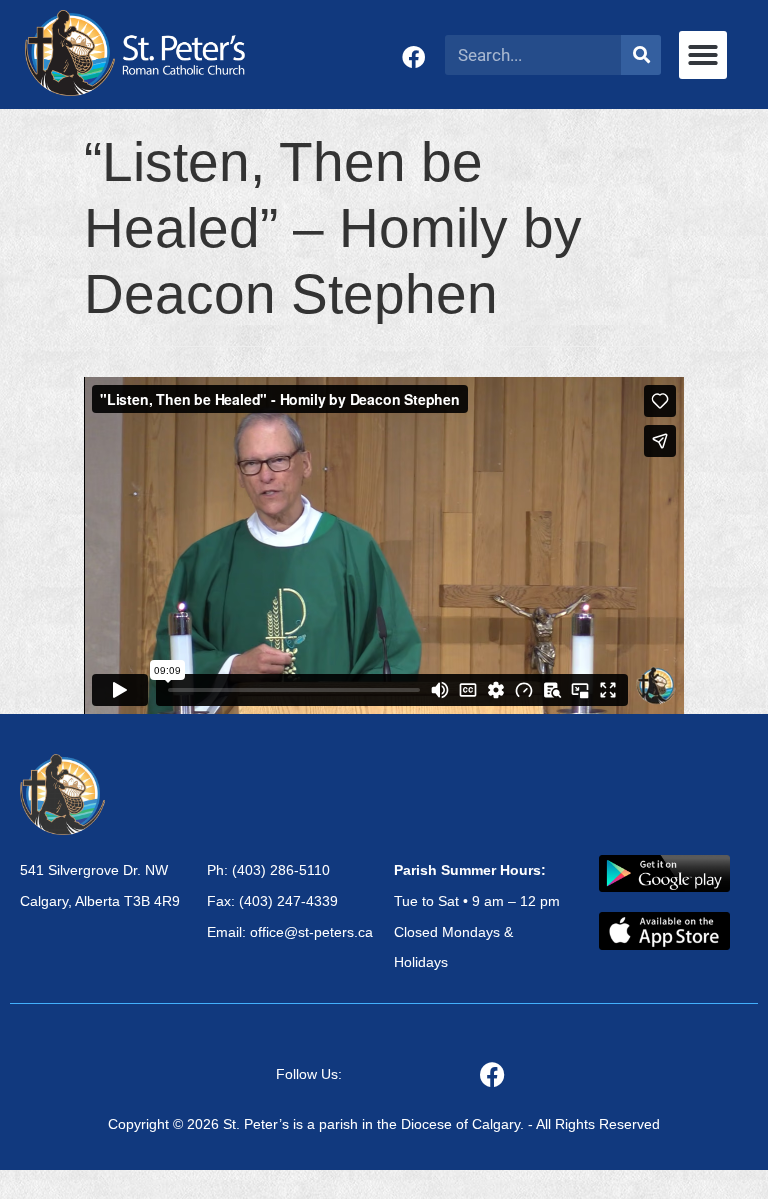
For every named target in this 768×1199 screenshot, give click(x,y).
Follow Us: (309, 1074)
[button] (703, 55)
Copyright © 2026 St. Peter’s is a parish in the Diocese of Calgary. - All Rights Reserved (384, 1124)
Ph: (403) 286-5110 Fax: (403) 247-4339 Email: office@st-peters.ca (290, 901)
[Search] (641, 55)
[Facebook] (413, 57)
